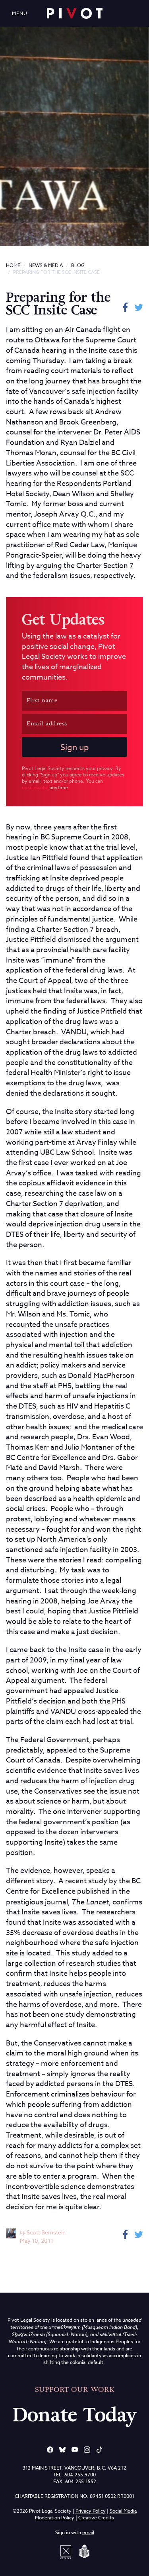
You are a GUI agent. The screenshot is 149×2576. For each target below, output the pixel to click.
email (88, 2532)
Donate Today (75, 2415)
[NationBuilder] (83, 2551)
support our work (75, 2389)
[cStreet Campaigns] (67, 2551)
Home (13, 265)
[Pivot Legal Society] (75, 13)
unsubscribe (35, 787)
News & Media (46, 265)
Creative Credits (96, 2518)
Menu (20, 13)
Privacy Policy (91, 2511)
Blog (78, 265)
